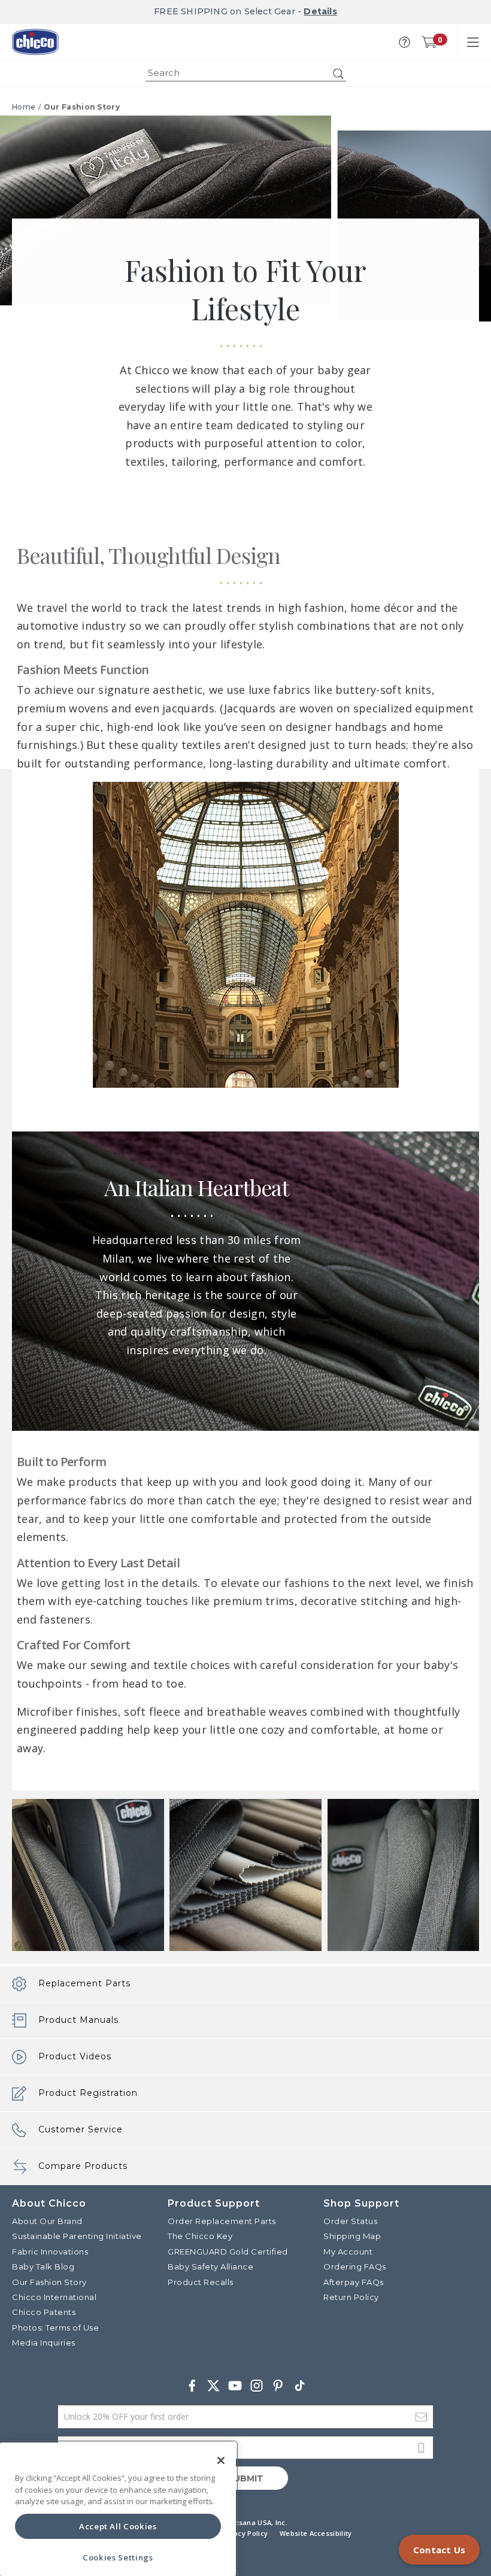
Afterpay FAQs (354, 2282)
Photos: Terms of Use (55, 2328)
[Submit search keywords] (338, 74)
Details (320, 11)
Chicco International (54, 2297)
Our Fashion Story (82, 107)
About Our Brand (47, 2221)
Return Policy (351, 2297)
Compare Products (83, 2166)
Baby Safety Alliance (210, 2266)
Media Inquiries (44, 2343)
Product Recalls (201, 2282)
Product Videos (75, 2056)
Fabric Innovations (50, 2252)
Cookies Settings (118, 2557)
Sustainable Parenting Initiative (77, 2236)
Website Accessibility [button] (316, 2533)
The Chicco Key (200, 2236)
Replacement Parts (84, 1983)
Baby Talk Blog (43, 2266)
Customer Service (81, 2129)
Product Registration (88, 2093)
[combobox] (246, 73)
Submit (245, 2478)
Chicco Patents (44, 2312)
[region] (118, 2509)
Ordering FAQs (355, 2266)
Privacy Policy (244, 2533)
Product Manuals (78, 2020)
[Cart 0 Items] (429, 42)
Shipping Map (352, 2236)
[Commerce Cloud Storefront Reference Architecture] (35, 42)
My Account (348, 2252)
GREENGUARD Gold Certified (228, 2252)
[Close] (221, 2460)
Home (24, 107)
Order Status (350, 2221)
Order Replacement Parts (222, 2221)
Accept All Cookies (118, 2526)
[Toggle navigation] (473, 42)
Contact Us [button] (439, 2550)
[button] (404, 42)
